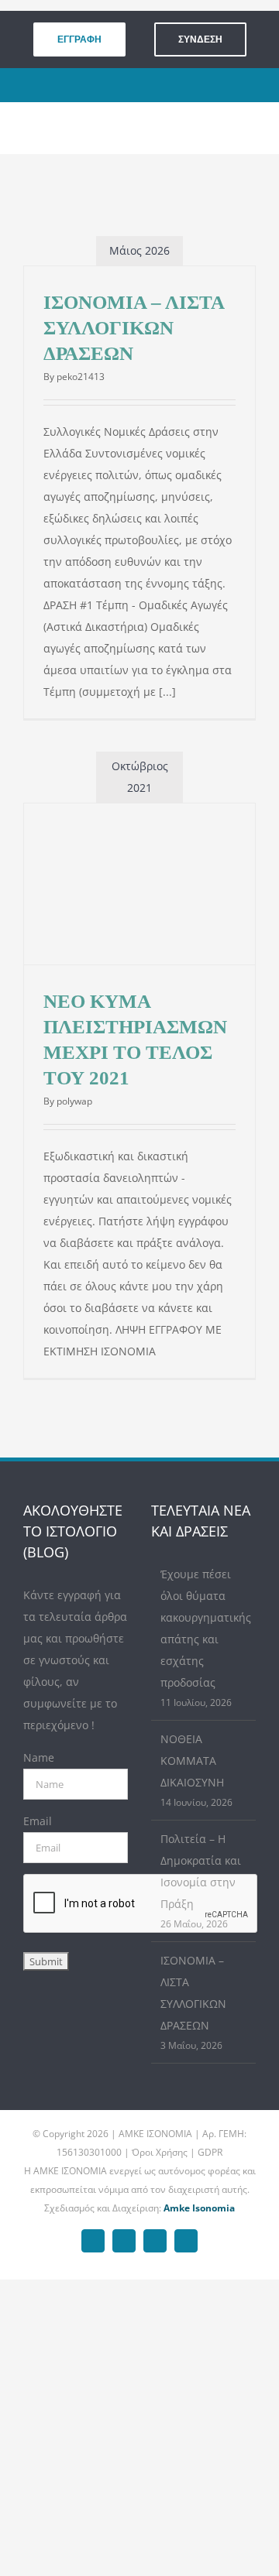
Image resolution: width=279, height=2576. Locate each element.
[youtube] (171, 85)
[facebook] (99, 85)
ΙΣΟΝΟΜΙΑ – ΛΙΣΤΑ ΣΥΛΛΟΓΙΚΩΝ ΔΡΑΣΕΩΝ (134, 328)
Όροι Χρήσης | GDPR (177, 2152)
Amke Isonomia (199, 2208)
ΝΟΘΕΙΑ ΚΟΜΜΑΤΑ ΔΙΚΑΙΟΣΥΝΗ (192, 1761)
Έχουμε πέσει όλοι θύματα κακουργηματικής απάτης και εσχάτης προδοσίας (204, 1628)
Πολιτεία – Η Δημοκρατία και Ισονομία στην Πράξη (201, 1871)
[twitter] (123, 85)
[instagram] (147, 85)
